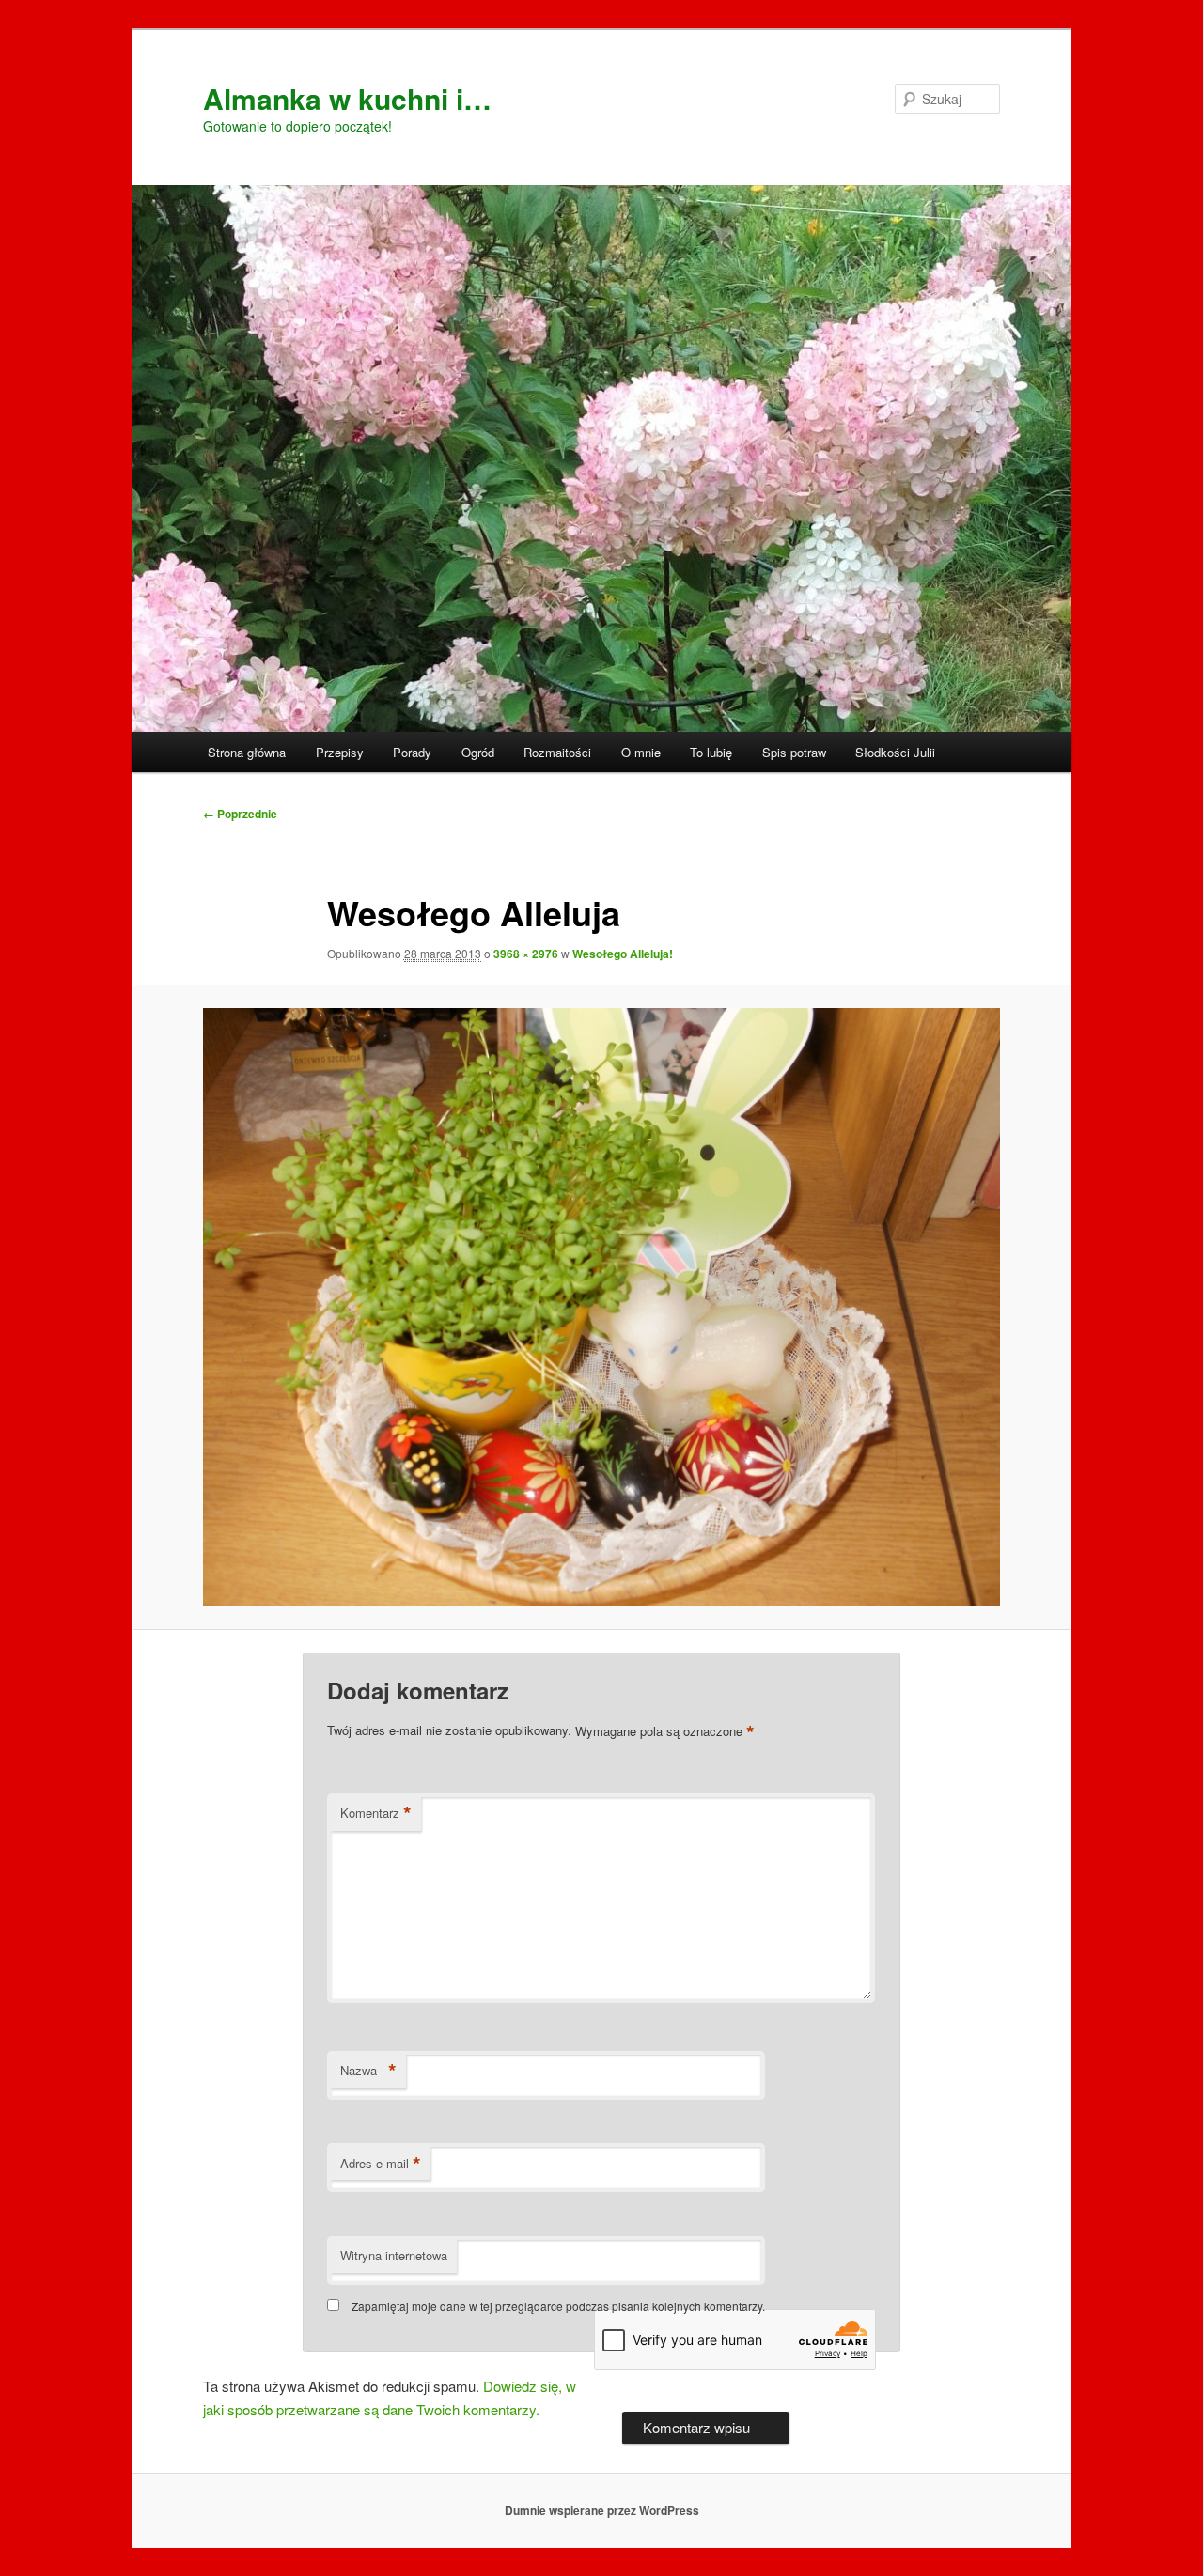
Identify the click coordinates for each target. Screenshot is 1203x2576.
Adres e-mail (381, 2164)
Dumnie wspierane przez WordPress (602, 2510)
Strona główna (247, 752)
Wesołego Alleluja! (623, 954)
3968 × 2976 (526, 954)
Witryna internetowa (394, 2255)
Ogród (478, 752)
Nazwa (368, 2071)
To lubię (711, 752)
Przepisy (340, 752)
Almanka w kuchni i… (347, 98)
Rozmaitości (557, 752)
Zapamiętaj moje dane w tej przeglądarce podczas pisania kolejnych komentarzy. (558, 2306)
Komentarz (376, 1813)
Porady (412, 752)
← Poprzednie (240, 814)
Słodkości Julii (895, 752)
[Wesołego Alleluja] (601, 1307)
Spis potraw (794, 752)
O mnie (641, 752)
